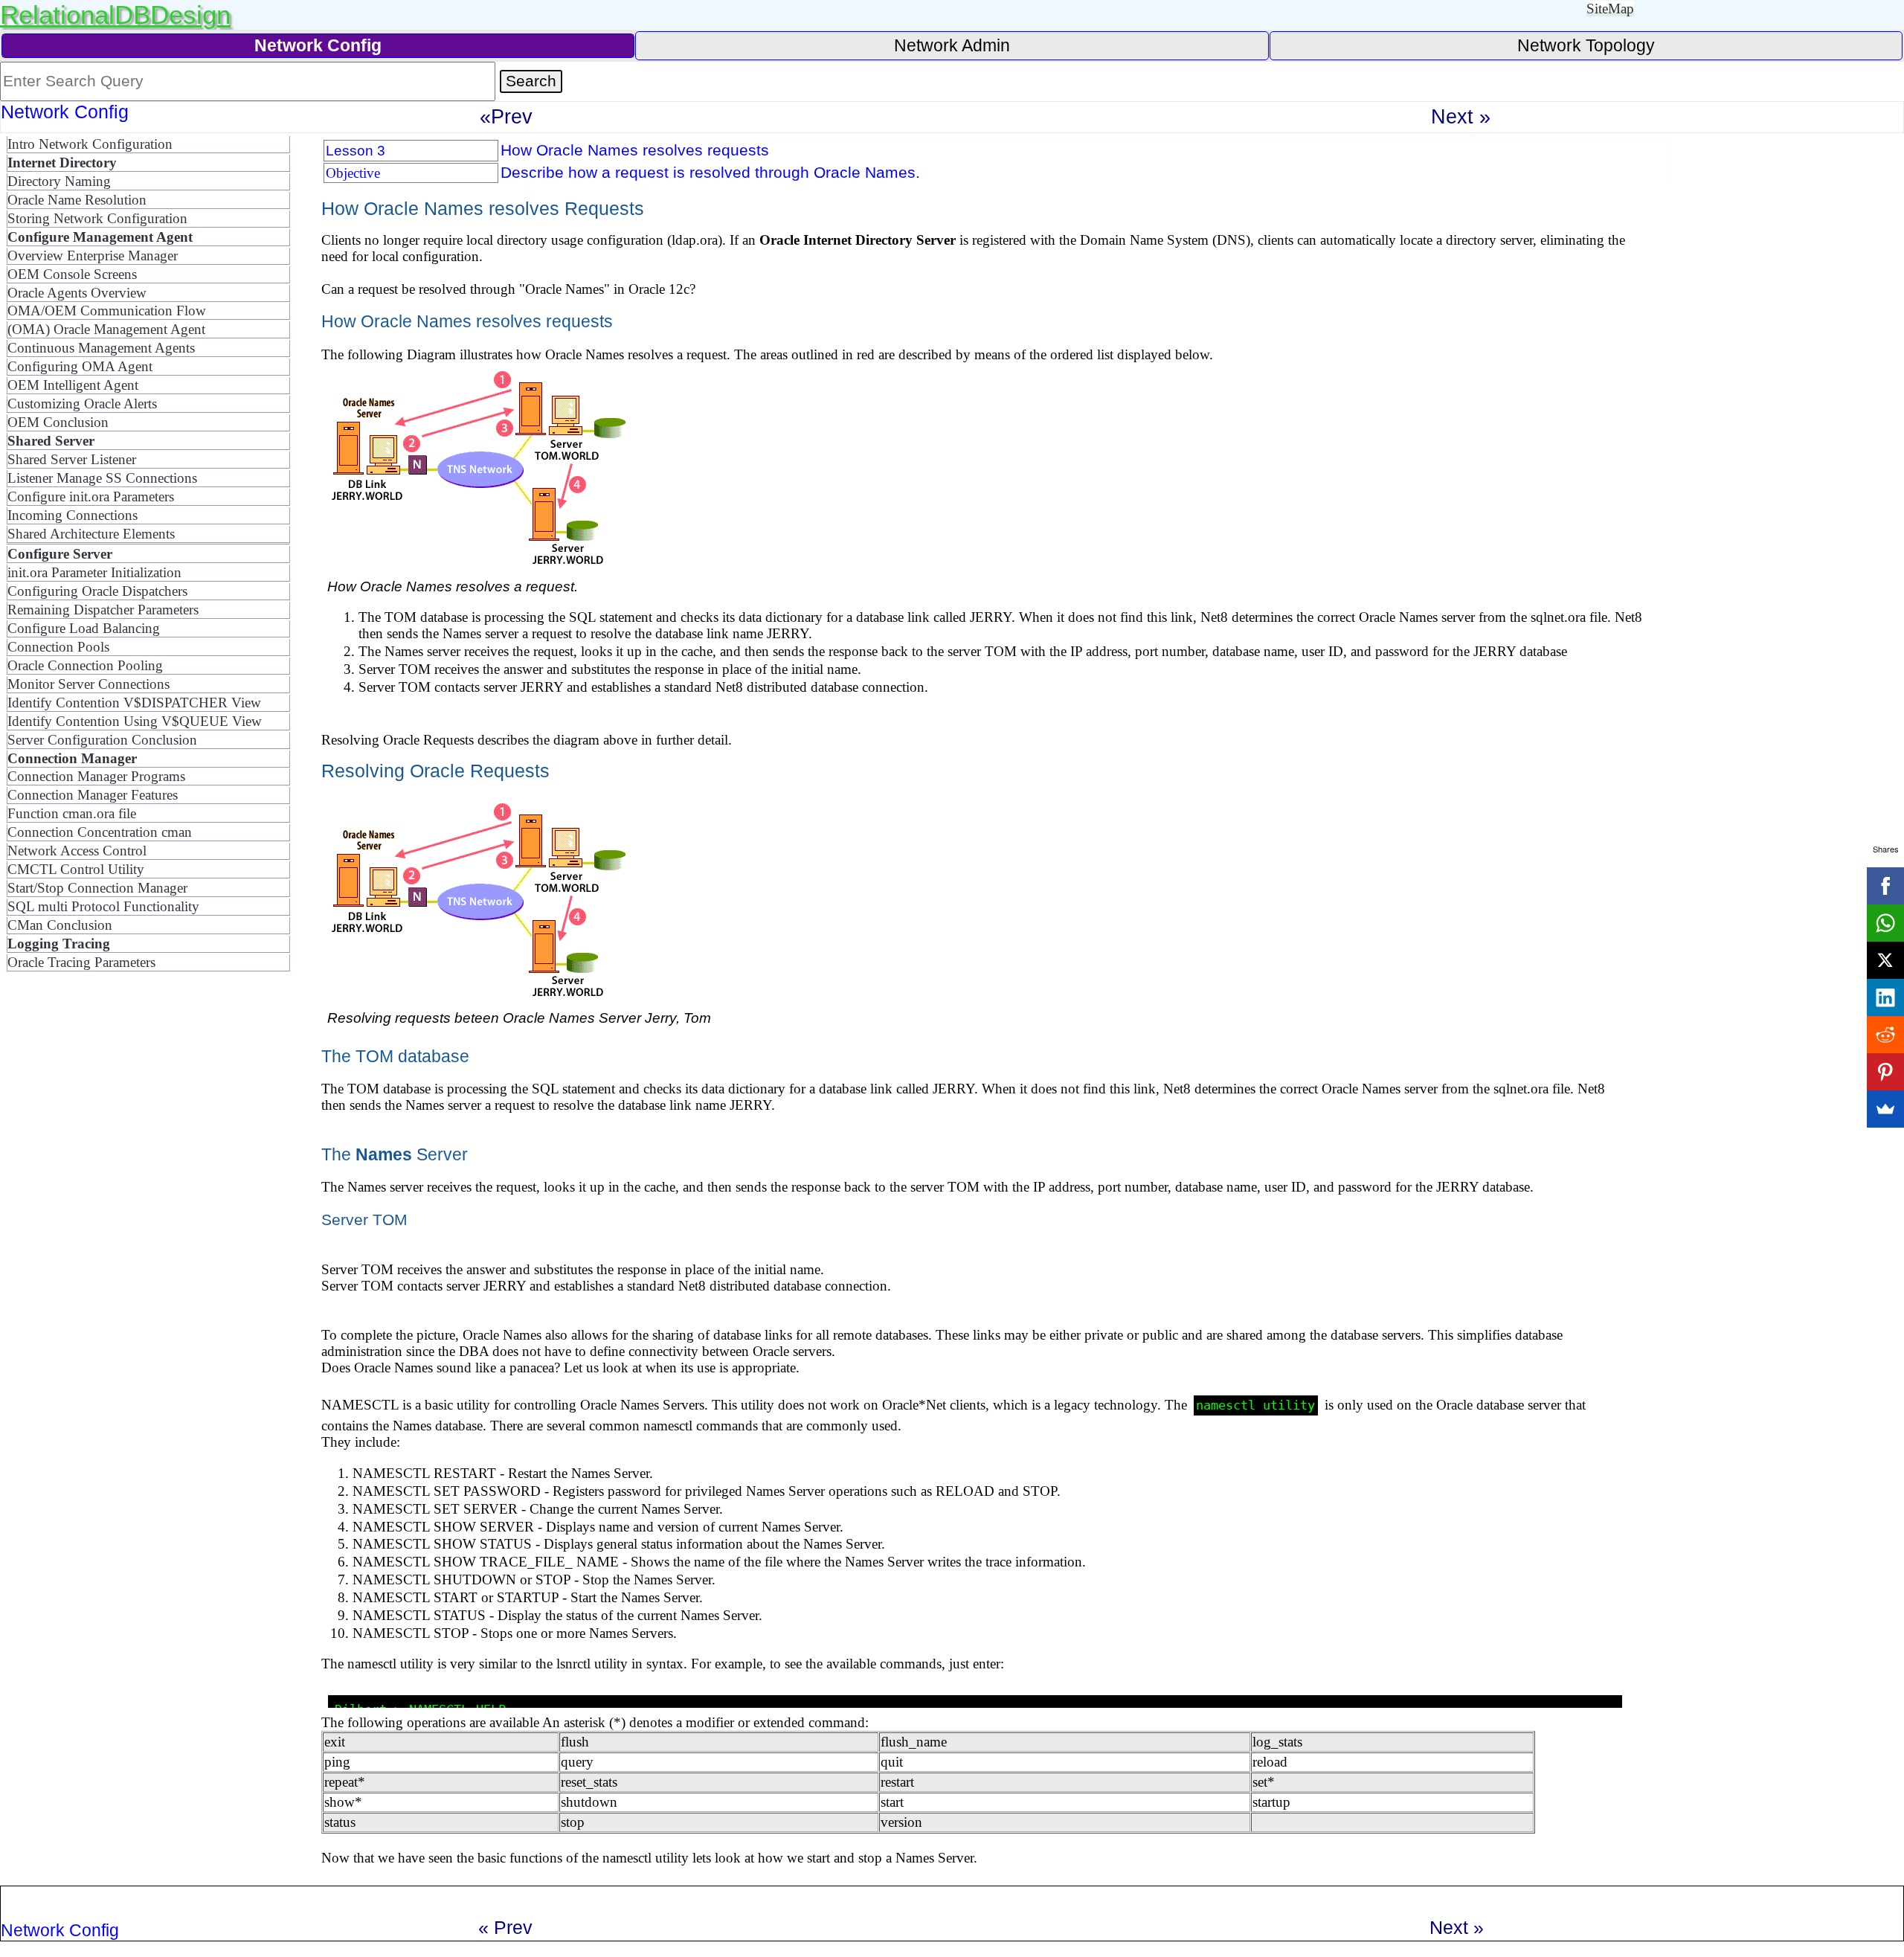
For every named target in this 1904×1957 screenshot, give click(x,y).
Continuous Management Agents (101, 348)
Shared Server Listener (72, 459)
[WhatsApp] (1885, 923)
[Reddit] (1885, 1035)
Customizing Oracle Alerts (82, 404)
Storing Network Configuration (97, 218)
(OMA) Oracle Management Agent (106, 329)
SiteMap (1610, 9)
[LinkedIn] (1885, 997)
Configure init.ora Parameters (91, 497)
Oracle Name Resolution (77, 200)
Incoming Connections (73, 515)
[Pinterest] (1885, 1072)
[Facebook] (1885, 886)
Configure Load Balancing (84, 628)
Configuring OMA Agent (80, 366)
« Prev (505, 1927)
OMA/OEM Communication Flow (107, 311)
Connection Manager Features (93, 795)
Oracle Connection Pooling (85, 665)
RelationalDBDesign (115, 15)
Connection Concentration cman (100, 832)
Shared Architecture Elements (91, 534)
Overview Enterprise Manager (93, 256)
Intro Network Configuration (90, 144)
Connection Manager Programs (96, 776)
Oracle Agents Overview (77, 293)
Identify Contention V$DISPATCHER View (134, 703)
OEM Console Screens (72, 274)
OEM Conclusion (58, 422)
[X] (1885, 960)
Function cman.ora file (72, 813)
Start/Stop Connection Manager (97, 888)
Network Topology (1586, 45)
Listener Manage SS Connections (102, 478)
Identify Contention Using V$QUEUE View (135, 721)
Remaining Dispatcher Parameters (103, 610)
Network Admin (952, 45)
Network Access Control (77, 851)
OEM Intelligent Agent (73, 385)
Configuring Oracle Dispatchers (97, 591)
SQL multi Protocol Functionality (103, 906)
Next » (1461, 116)
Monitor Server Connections (89, 684)
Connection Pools (58, 647)
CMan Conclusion (60, 925)
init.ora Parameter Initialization (94, 572)
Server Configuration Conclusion (102, 740)
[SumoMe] (1885, 1109)
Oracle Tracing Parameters (81, 962)
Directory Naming (59, 181)
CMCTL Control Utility (76, 869)
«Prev (506, 116)
